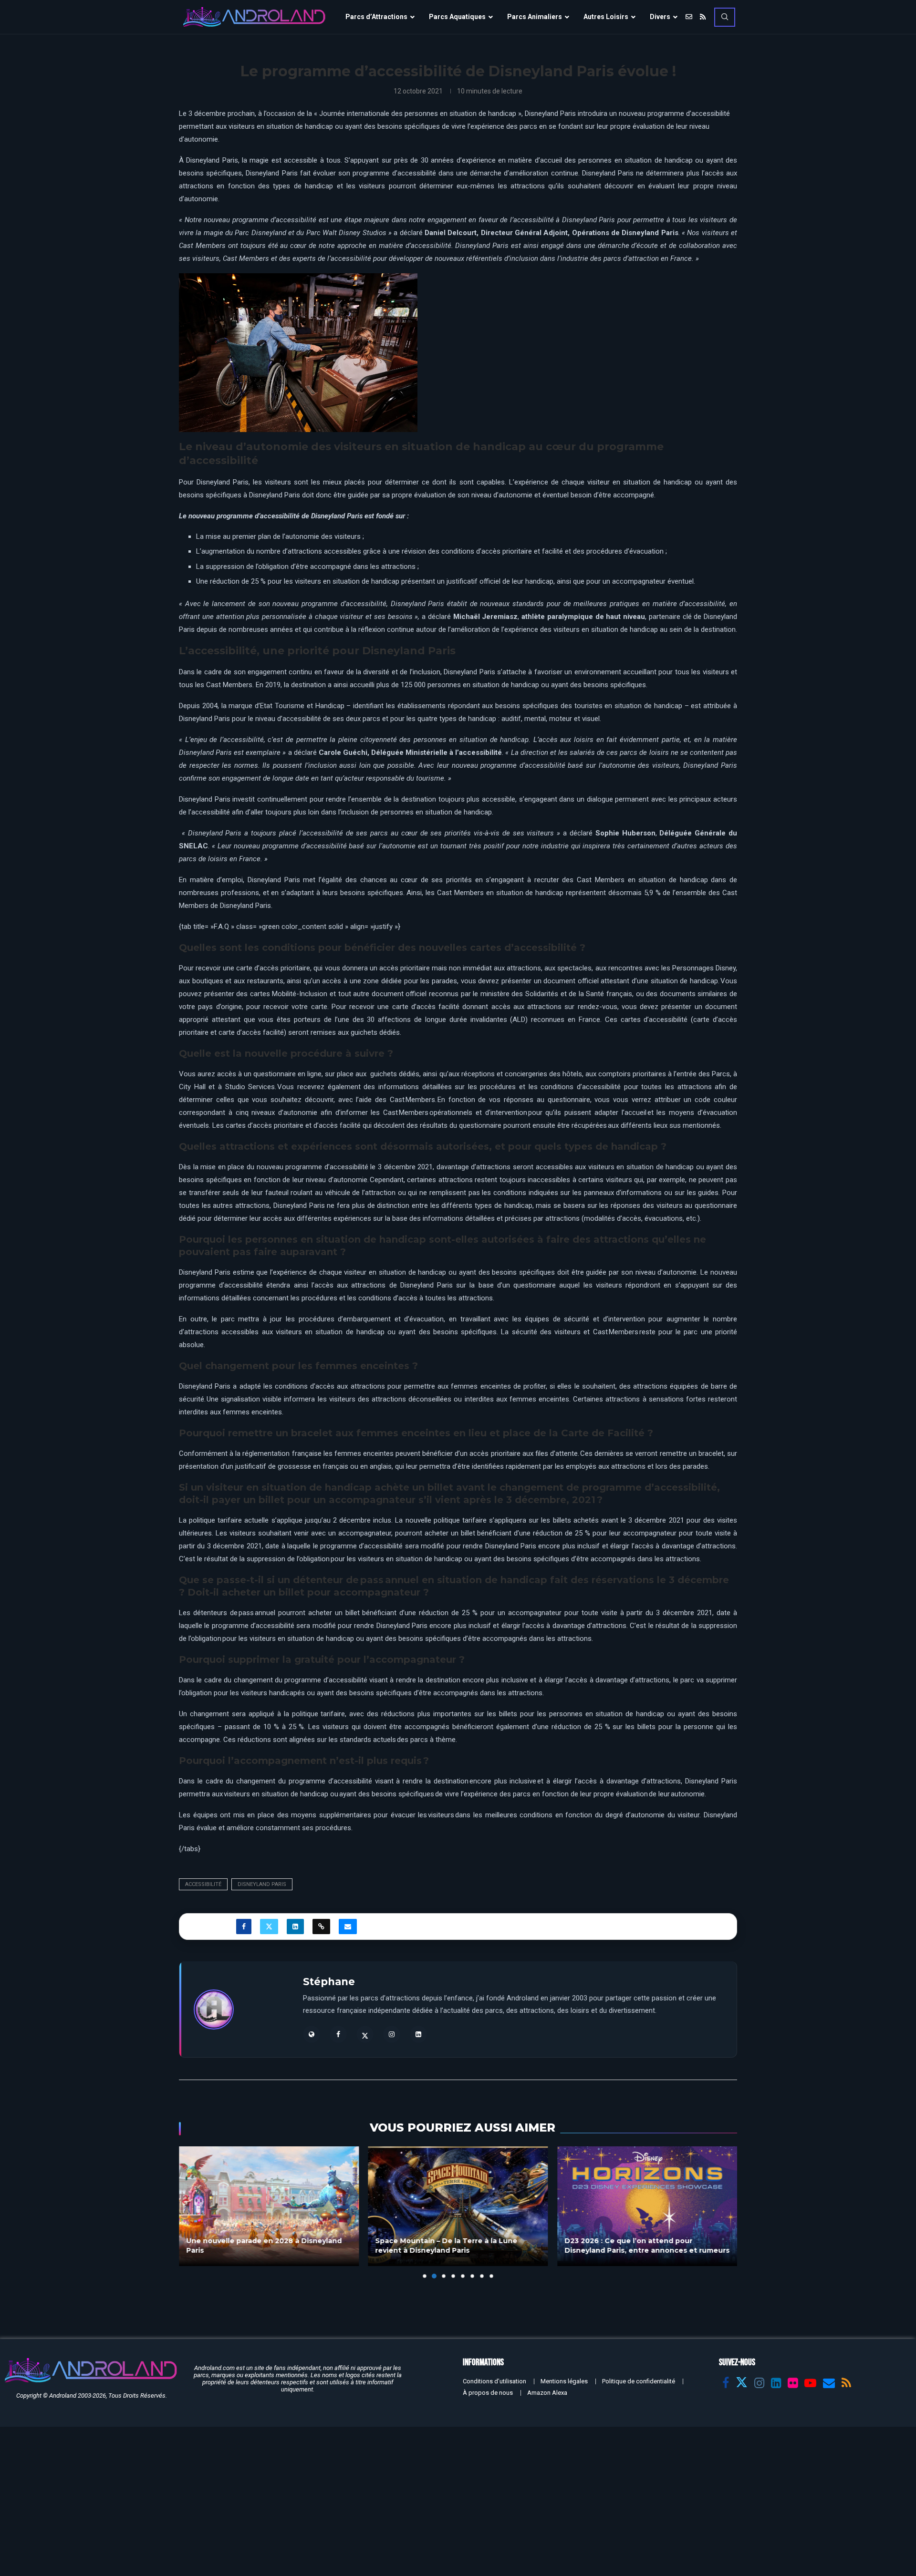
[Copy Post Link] (321, 1927)
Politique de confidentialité (639, 2381)
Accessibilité (203, 1884)
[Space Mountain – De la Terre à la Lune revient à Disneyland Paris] (458, 2206)
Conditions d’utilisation (494, 2381)
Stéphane (329, 1982)
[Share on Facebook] (244, 1927)
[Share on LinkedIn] (295, 1927)
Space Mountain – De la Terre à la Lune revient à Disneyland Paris (447, 2246)
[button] (192, 2212)
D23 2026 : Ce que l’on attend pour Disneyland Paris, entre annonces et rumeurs (647, 2246)
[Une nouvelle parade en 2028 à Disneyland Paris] (269, 2206)
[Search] (725, 17)
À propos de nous (488, 2393)
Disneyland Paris (262, 1884)
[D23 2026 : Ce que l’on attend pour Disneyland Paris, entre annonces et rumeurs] (647, 2206)
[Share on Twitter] (269, 1927)
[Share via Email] (348, 1927)
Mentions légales (564, 2381)
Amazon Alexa (547, 2393)
